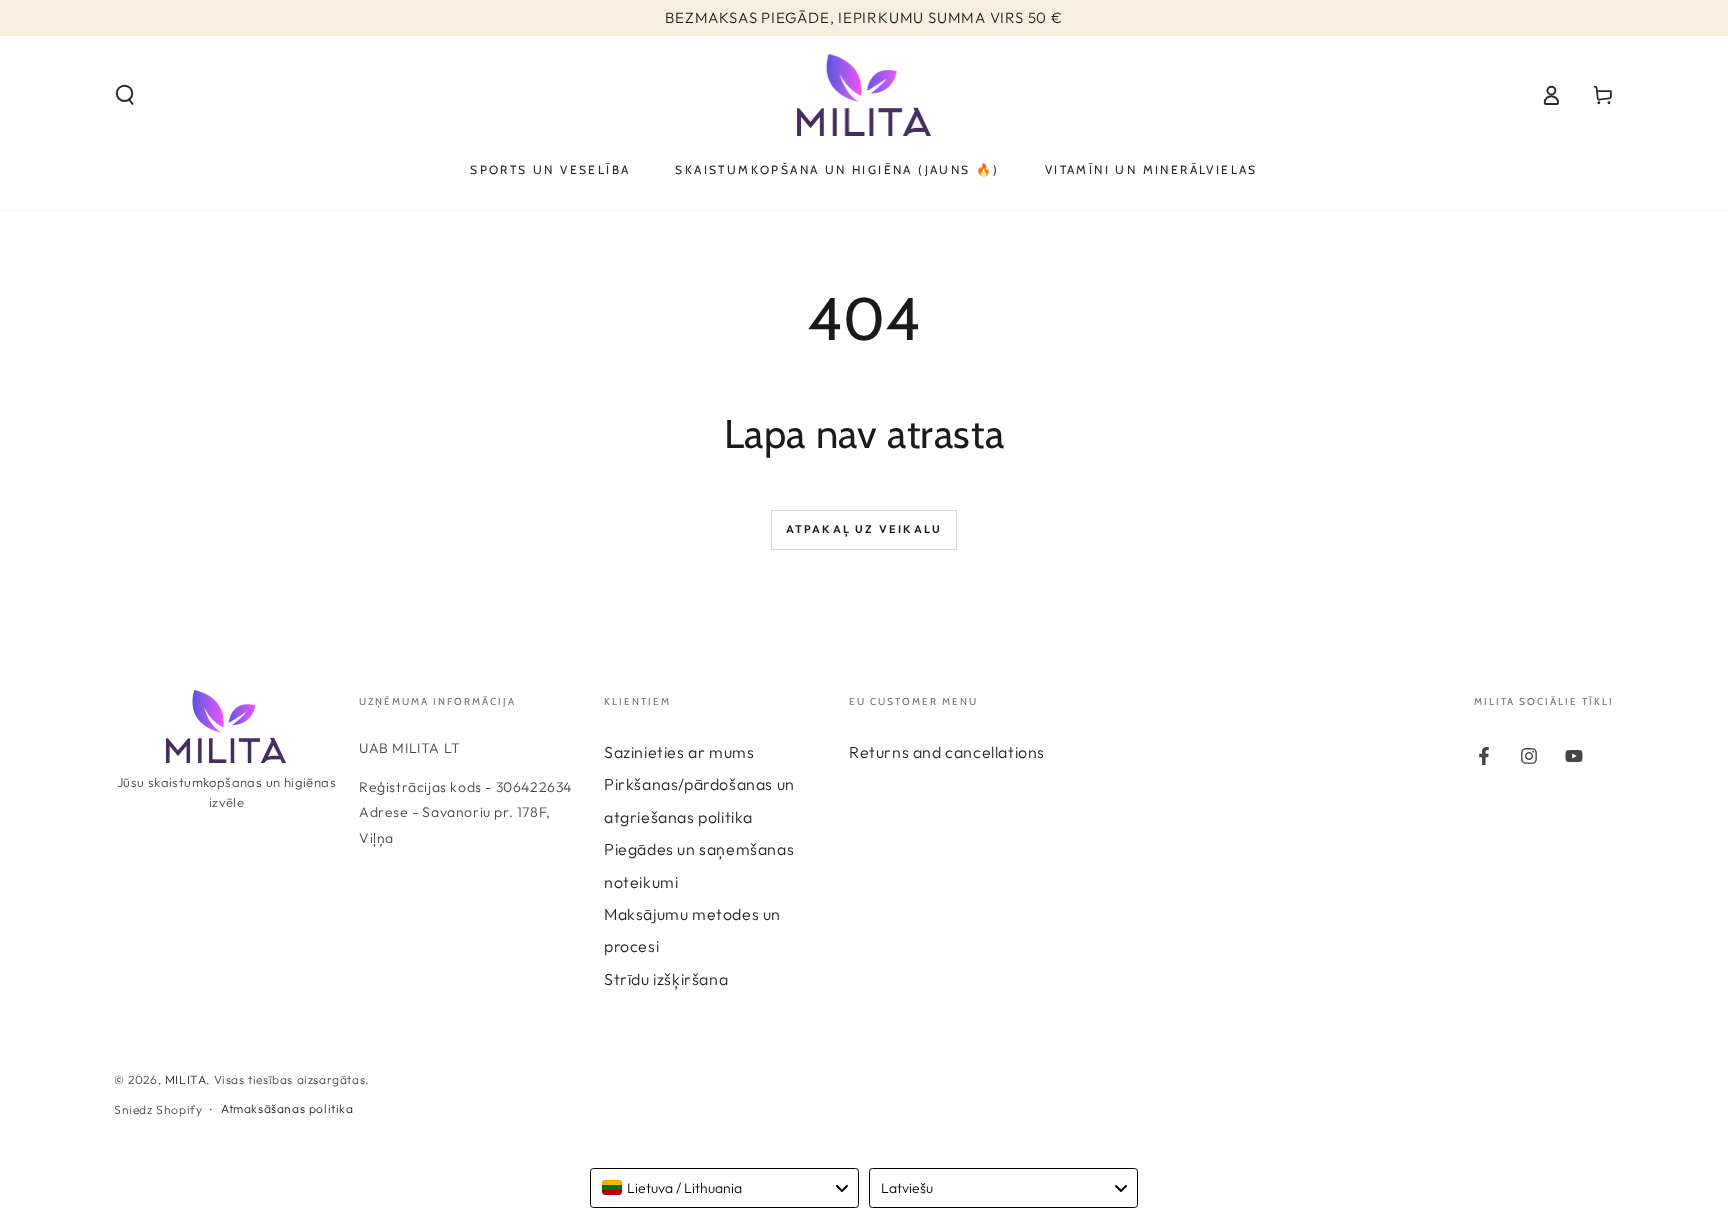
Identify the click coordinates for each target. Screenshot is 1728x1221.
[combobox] (724, 1188)
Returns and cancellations (947, 752)
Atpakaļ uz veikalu (864, 529)
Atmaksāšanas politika (287, 1108)
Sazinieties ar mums (679, 752)
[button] (125, 95)
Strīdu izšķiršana (666, 979)
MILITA (186, 1079)
